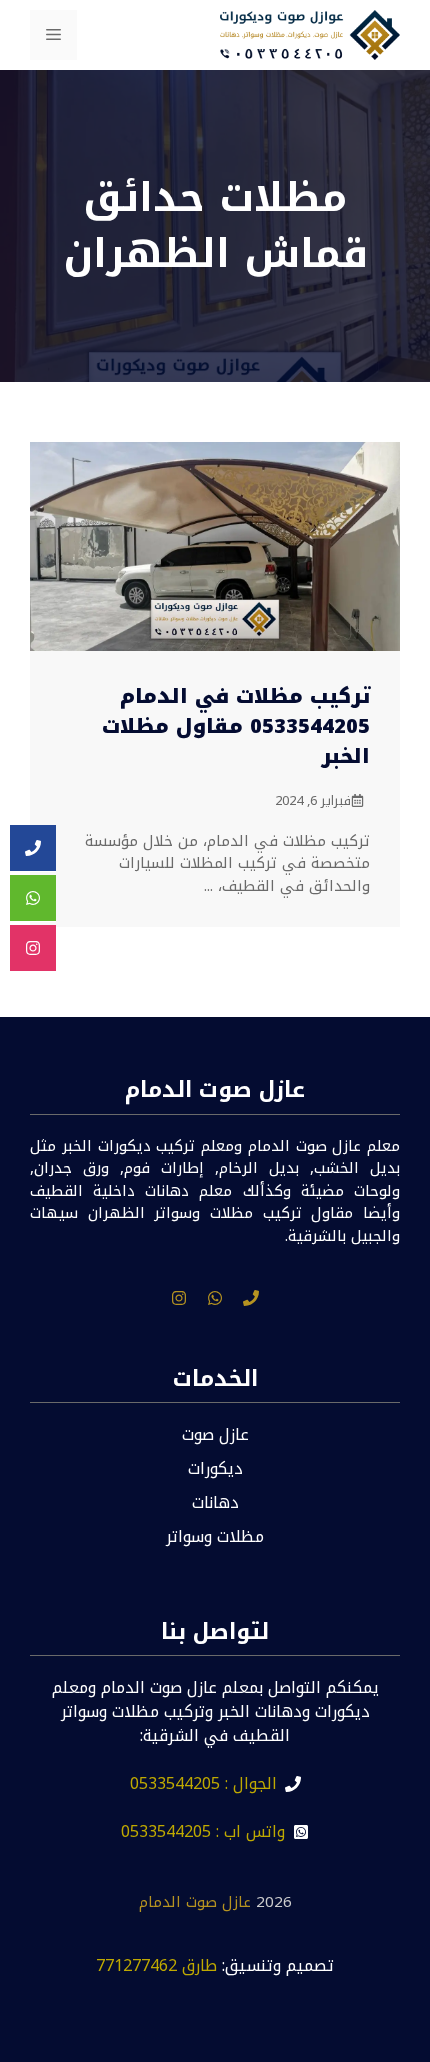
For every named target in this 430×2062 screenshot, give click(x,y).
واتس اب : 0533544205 (203, 1831)
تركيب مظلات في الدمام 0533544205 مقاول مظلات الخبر (236, 726)
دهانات (215, 1502)
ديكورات (215, 1468)
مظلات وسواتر (215, 1536)
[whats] (215, 1298)
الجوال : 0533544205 (203, 1783)
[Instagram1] (33, 948)
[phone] (251, 1298)
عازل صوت (215, 1434)
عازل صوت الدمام (195, 1902)
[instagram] (179, 1298)
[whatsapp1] (33, 898)
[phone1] (33, 848)
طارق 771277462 (156, 1965)
